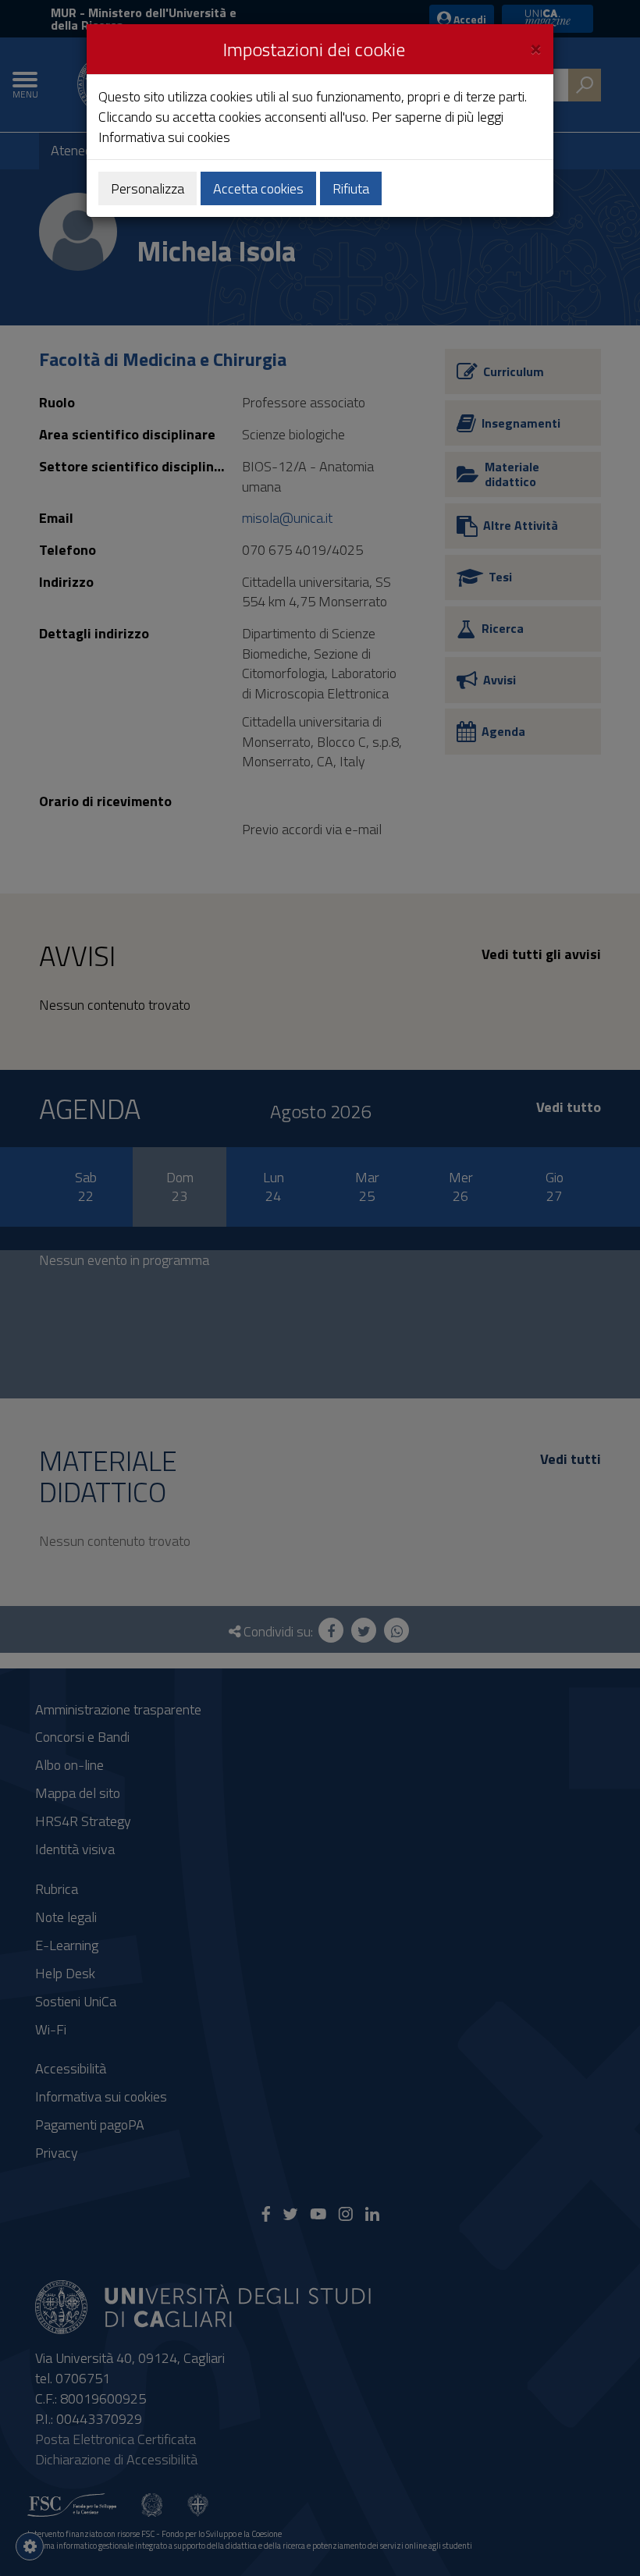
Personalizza (148, 188)
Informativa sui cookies (164, 137)
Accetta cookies (258, 188)
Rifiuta (351, 188)
